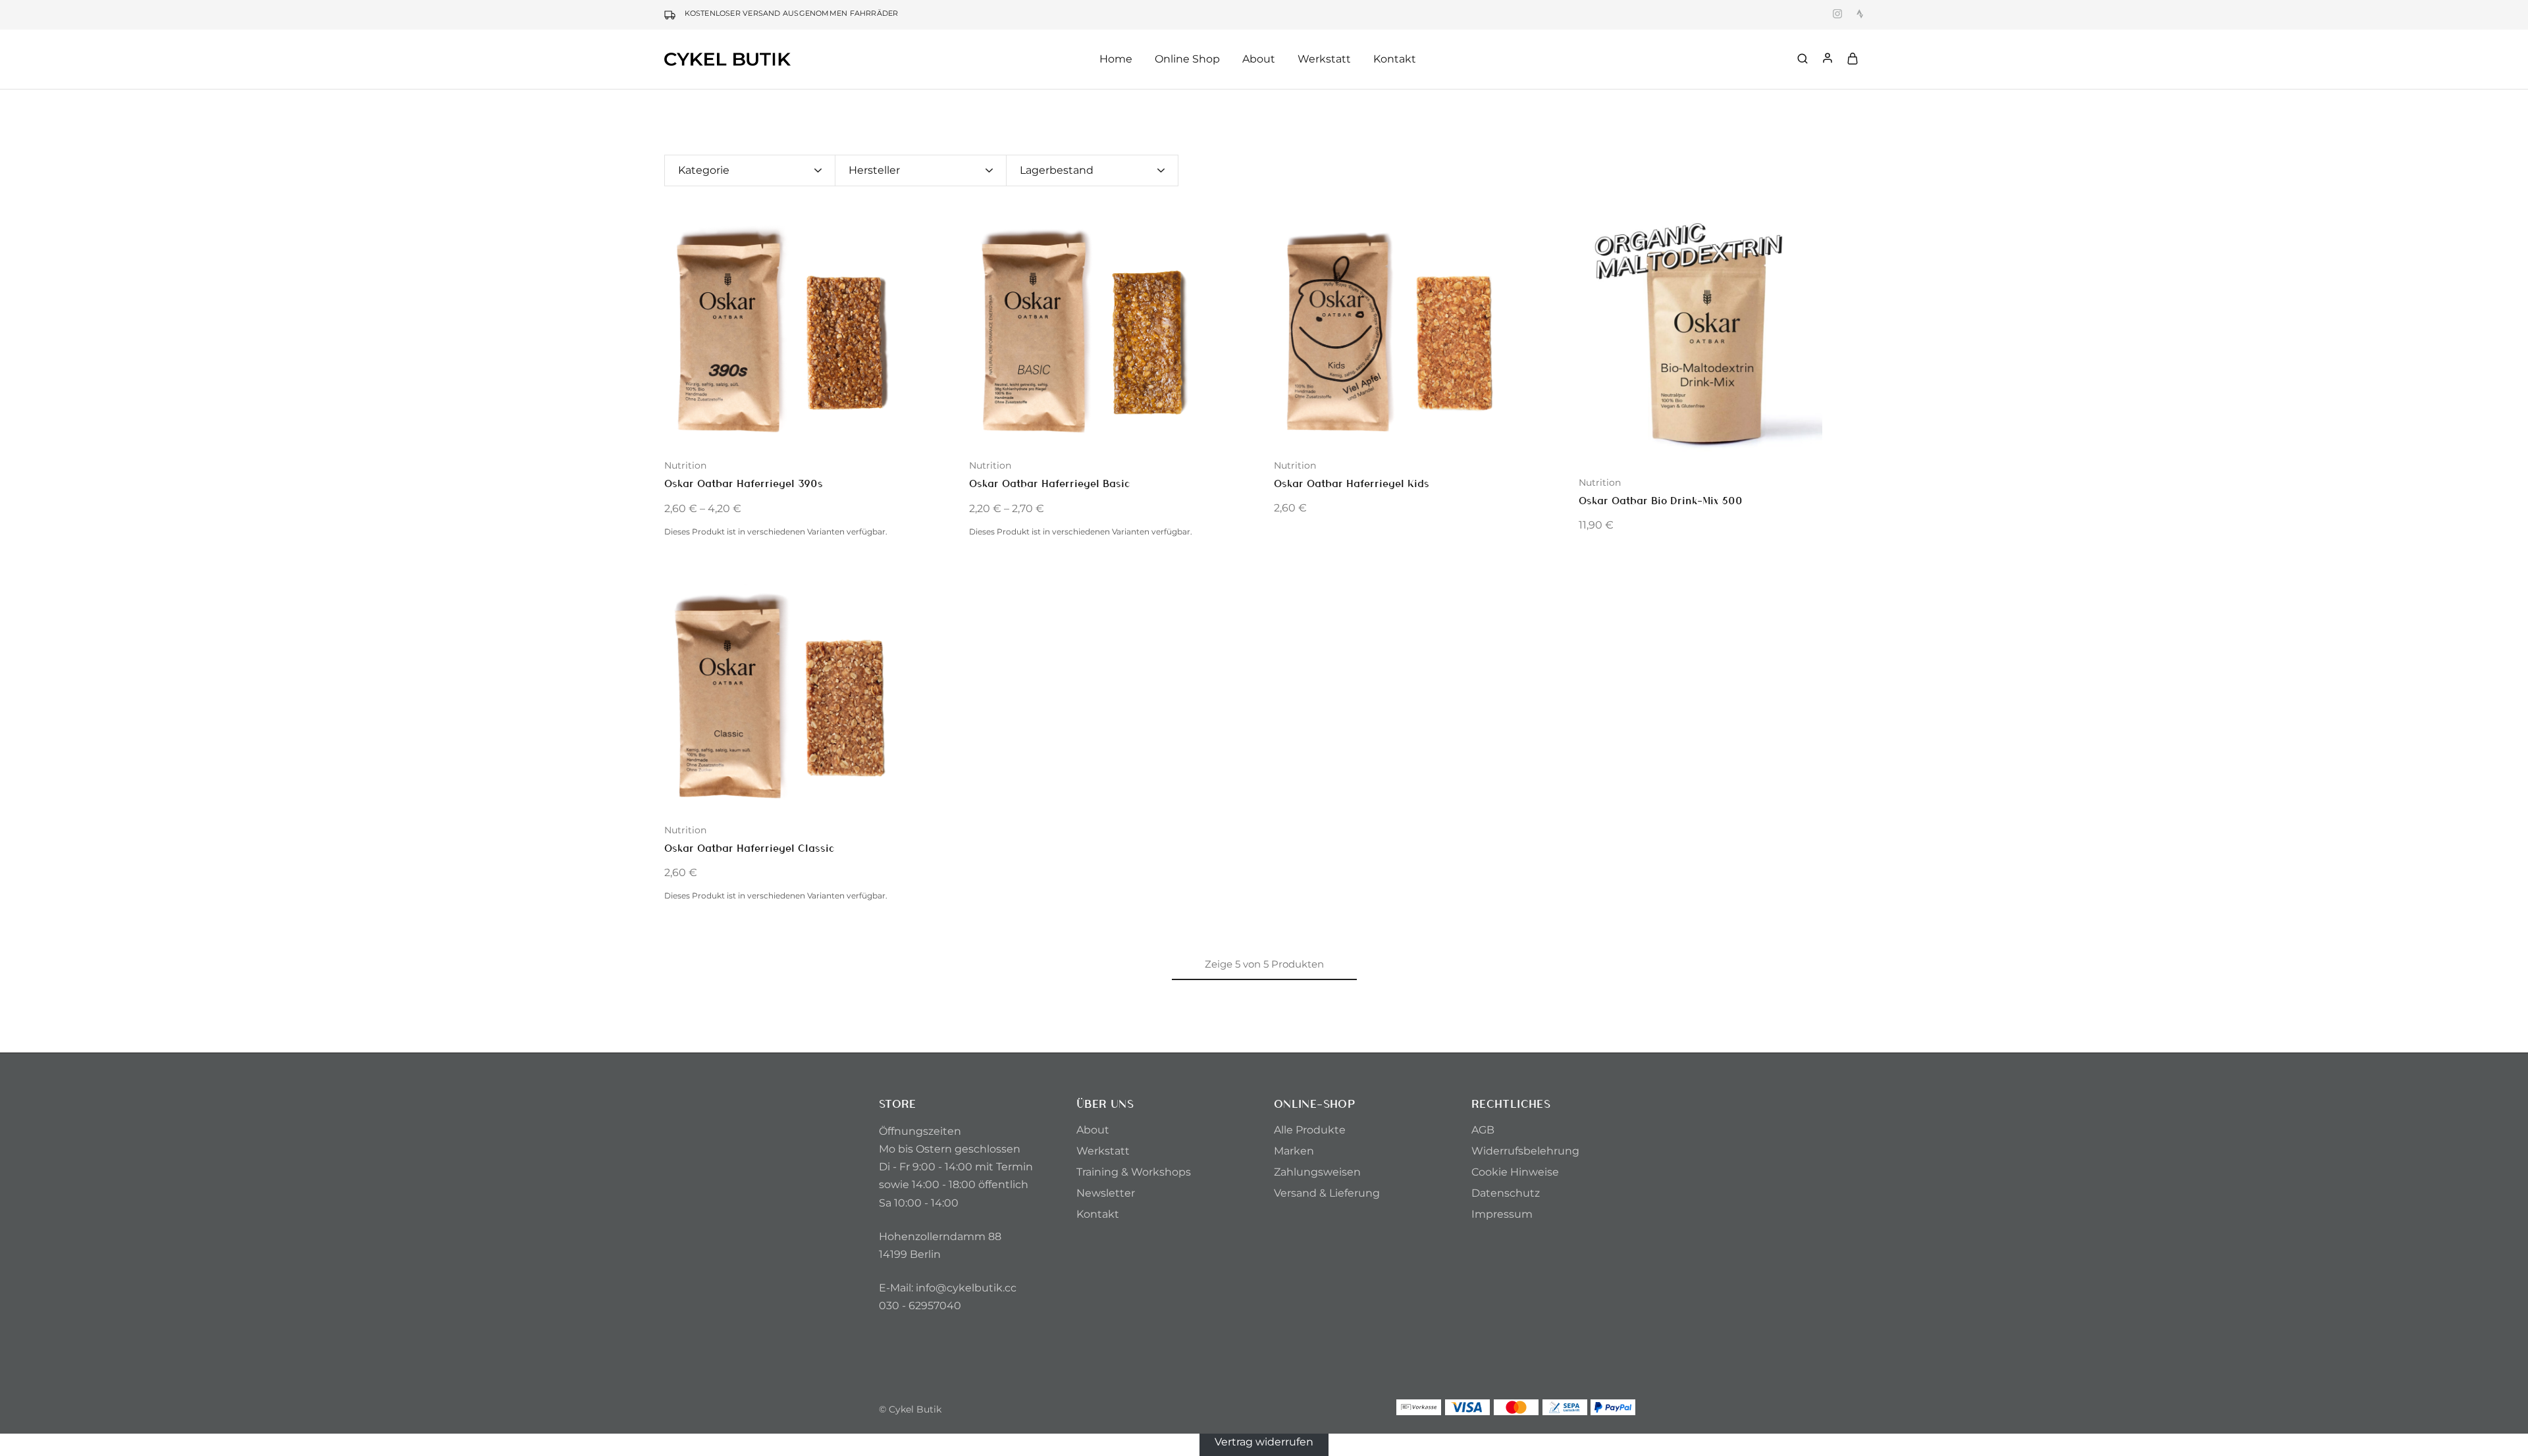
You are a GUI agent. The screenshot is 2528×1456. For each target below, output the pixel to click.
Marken (1294, 1151)
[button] (674, 330)
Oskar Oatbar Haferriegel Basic (1050, 483)
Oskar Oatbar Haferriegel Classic (750, 847)
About (1093, 1130)
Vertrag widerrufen (1264, 1441)
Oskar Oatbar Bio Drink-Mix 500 (1661, 500)
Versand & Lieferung (1327, 1193)
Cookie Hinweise (1515, 1172)
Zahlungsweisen (1317, 1172)
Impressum (1502, 1214)
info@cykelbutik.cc (966, 1288)
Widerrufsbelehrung (1525, 1151)
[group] (807, 330)
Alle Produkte (1310, 1130)
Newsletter (1106, 1193)
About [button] (1259, 59)
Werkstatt (1324, 59)
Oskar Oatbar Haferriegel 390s (744, 483)
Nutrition (685, 465)
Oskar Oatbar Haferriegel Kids (1352, 483)
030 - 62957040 (920, 1306)
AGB (1483, 1130)
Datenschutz (1506, 1193)
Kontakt (1395, 59)
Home (1116, 59)
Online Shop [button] (1187, 59)
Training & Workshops (1134, 1172)
